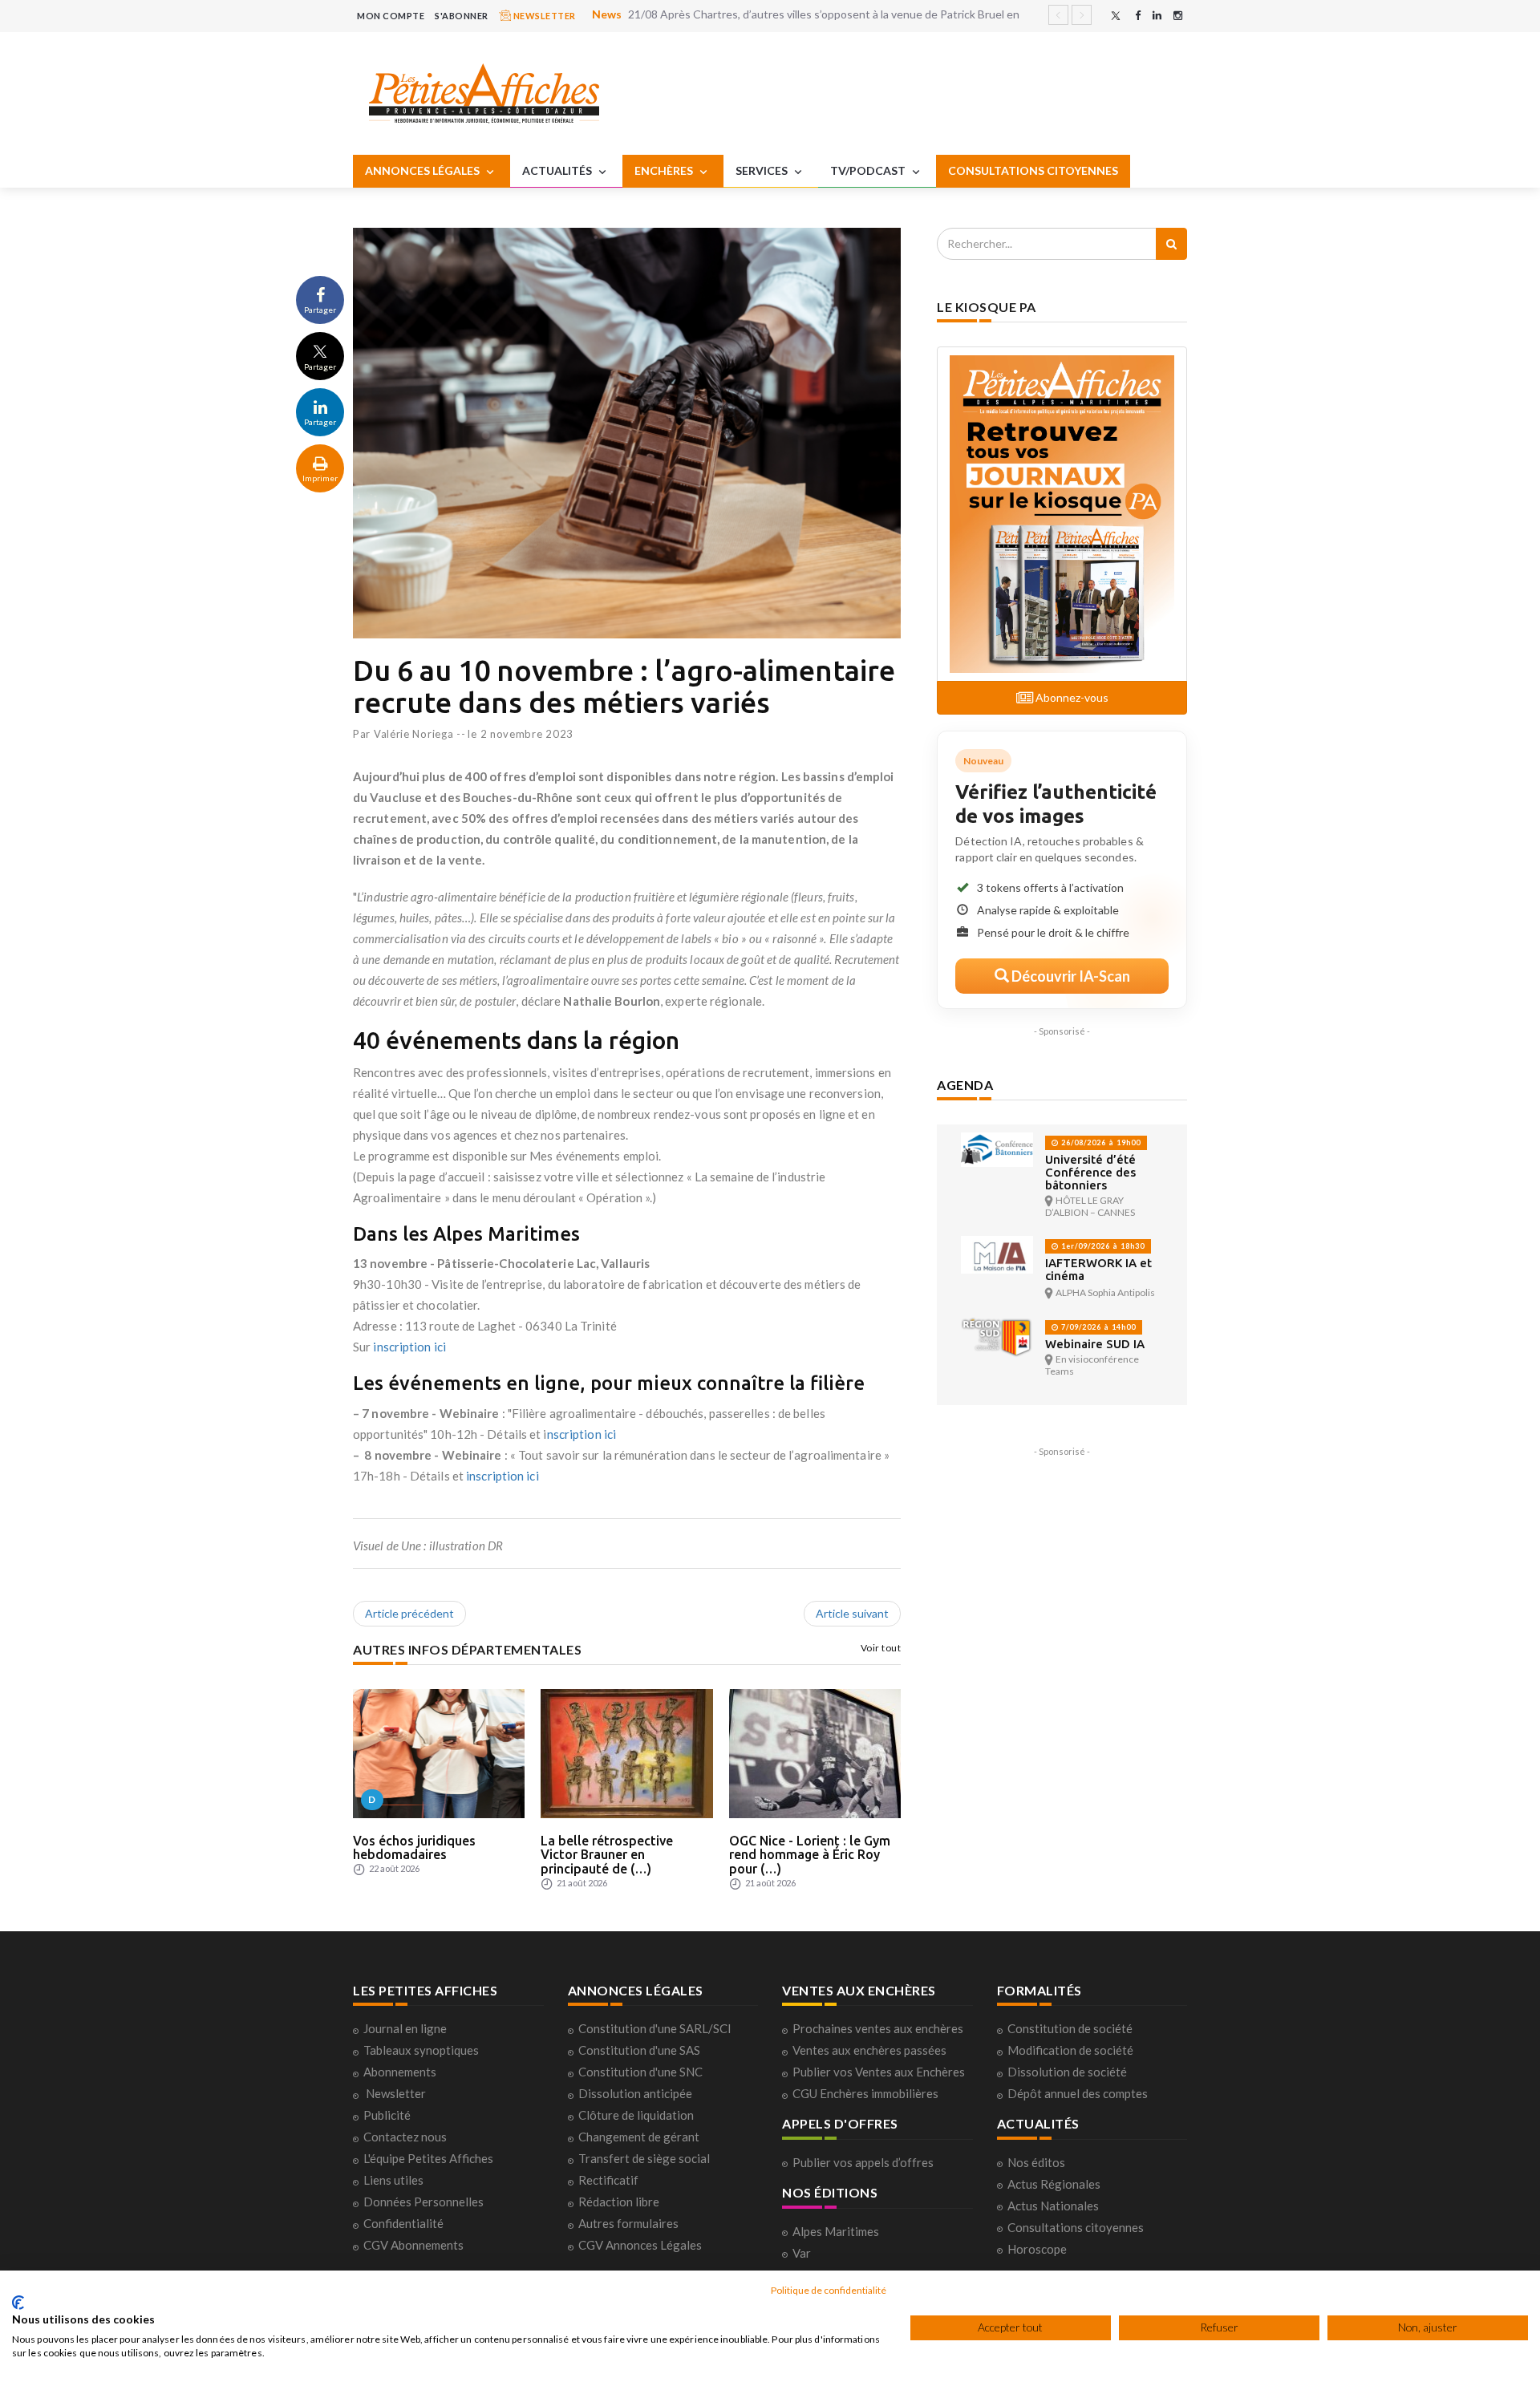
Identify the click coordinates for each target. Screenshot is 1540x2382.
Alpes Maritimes (836, 2231)
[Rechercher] (1171, 244)
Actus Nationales (1053, 2206)
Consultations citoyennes (1076, 2227)
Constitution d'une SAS (639, 2050)
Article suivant (852, 1613)
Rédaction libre (619, 2202)
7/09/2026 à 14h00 (1097, 1327)
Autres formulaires (628, 2223)
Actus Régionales (1054, 2184)
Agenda (965, 1085)
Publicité (387, 2115)
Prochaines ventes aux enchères (878, 2028)
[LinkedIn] (1157, 16)
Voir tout (881, 1648)
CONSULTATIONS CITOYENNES (1033, 170)
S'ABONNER (462, 16)
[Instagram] (1178, 16)
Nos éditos (1036, 2162)
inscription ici (409, 1347)
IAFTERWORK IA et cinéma (1098, 1269)
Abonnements (400, 2072)
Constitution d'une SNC (640, 2072)
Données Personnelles (423, 2202)
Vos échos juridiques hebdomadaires (414, 1848)
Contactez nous (405, 2137)
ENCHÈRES (665, 170)
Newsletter (396, 2093)
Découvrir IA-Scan (1070, 976)
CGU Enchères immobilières (865, 2093)
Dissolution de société (1067, 2072)
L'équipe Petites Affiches (428, 2158)
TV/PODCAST (869, 170)
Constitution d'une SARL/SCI (655, 2028)
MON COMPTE (391, 16)
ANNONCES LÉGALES (423, 170)
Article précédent (409, 1613)
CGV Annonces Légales (640, 2245)
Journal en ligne (405, 2028)
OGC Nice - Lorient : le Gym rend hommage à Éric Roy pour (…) (810, 1855)
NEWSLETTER (543, 16)
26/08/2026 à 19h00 (1100, 1142)
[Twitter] (1116, 16)
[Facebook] (1138, 16)
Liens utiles (393, 2180)
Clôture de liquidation (636, 2115)
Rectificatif (608, 2180)
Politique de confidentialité (829, 2290)
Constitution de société (1070, 2028)
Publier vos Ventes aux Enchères (879, 2072)
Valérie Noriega (414, 734)
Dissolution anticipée (635, 2093)
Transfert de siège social (644, 2158)
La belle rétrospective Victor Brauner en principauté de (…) (607, 1855)
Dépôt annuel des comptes (1078, 2093)
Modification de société (1070, 2050)
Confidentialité (403, 2223)
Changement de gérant (639, 2137)
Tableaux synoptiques (421, 2050)
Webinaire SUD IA (1095, 1344)
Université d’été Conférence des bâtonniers (1090, 1172)
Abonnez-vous (1071, 697)
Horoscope (1037, 2249)
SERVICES (763, 170)
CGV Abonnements (413, 2245)
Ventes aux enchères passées (869, 2050)
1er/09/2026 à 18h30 (1102, 1246)
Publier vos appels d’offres (863, 2162)
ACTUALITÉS (558, 170)
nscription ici (582, 1434)
